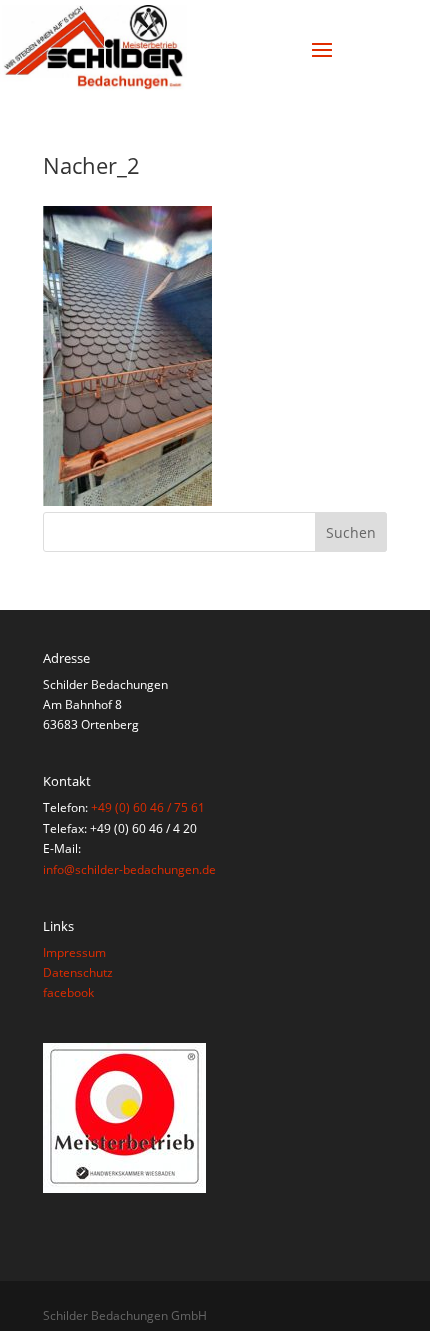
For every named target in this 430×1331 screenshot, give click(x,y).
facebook (68, 992)
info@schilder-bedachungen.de (129, 869)
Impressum (74, 952)
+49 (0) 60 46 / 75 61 (148, 807)
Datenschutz (78, 972)
